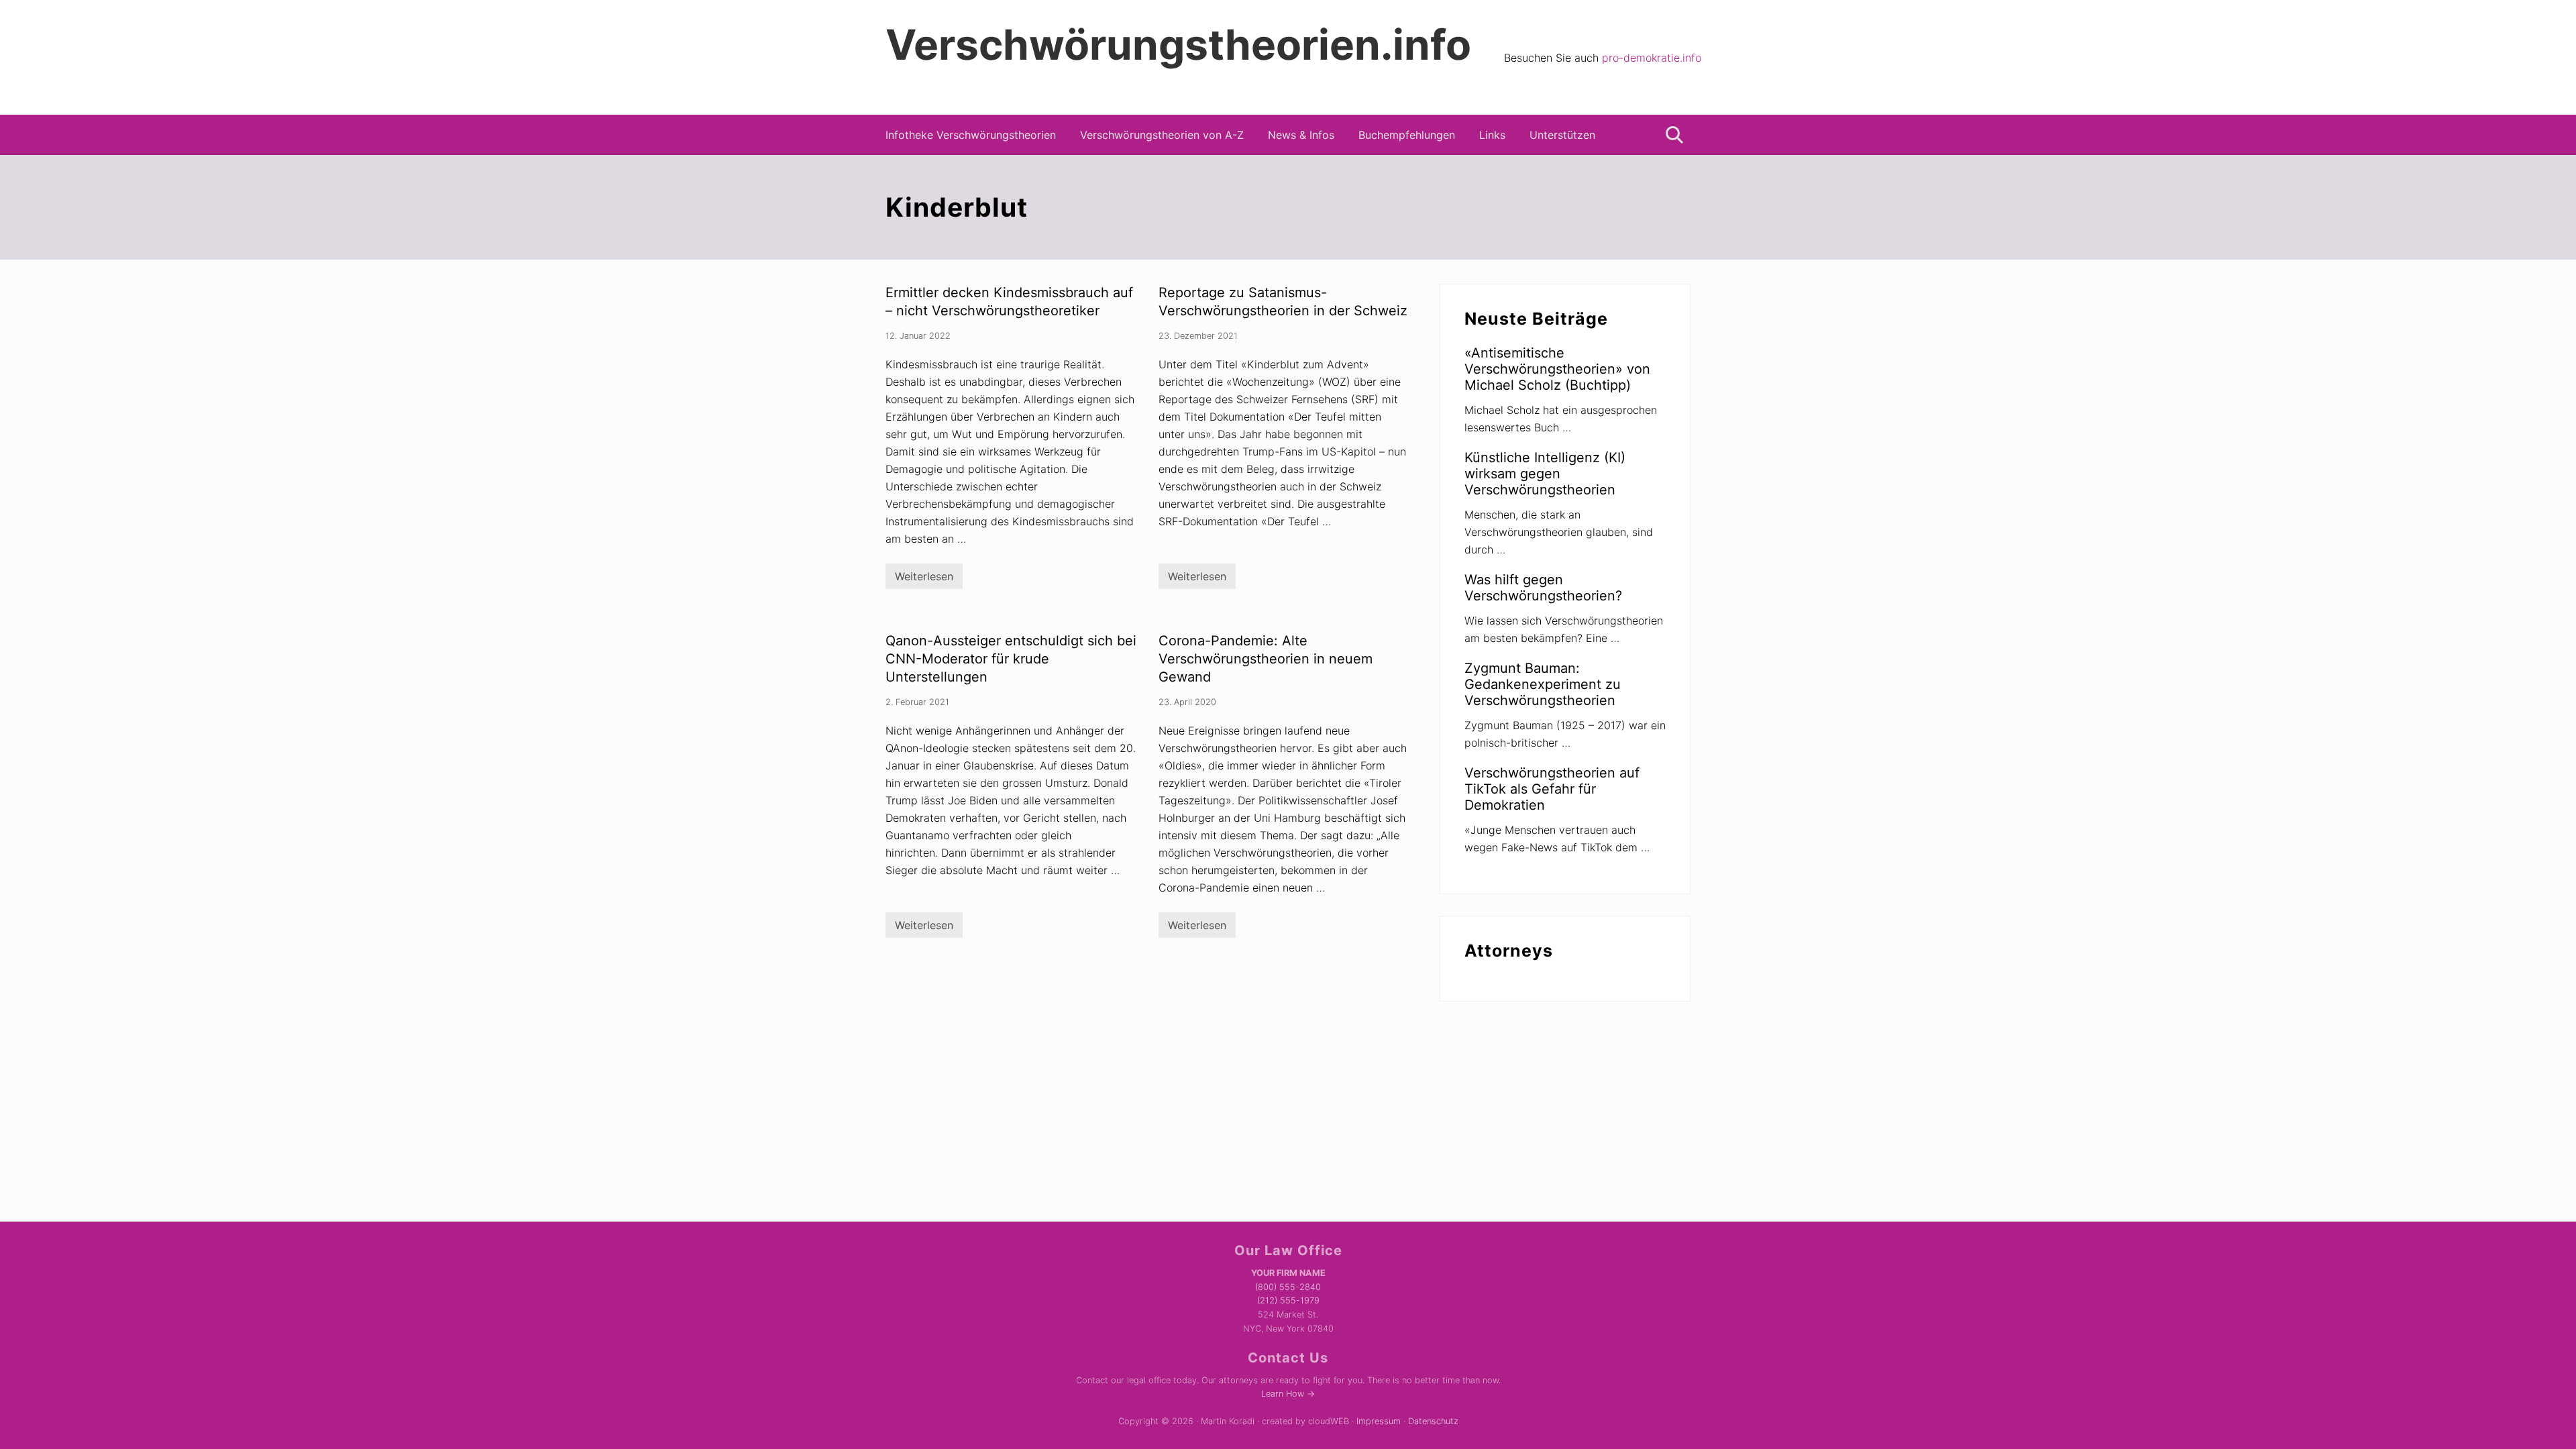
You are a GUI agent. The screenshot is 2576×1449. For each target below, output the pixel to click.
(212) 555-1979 (1288, 1300)
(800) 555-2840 (1288, 1287)
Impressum (1379, 1421)
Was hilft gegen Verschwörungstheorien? (1543, 588)
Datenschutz (1433, 1421)
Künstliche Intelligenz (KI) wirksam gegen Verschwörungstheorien (1545, 474)
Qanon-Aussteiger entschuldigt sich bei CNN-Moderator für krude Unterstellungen (1011, 659)
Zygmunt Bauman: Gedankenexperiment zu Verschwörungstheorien (1543, 684)
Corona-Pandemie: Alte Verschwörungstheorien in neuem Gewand (1266, 659)
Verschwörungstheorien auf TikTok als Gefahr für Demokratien (1552, 789)
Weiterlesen (924, 579)
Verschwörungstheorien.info (1178, 45)
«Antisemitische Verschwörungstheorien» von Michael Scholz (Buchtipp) (1557, 369)
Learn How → (1288, 1394)
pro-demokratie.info (1652, 58)
